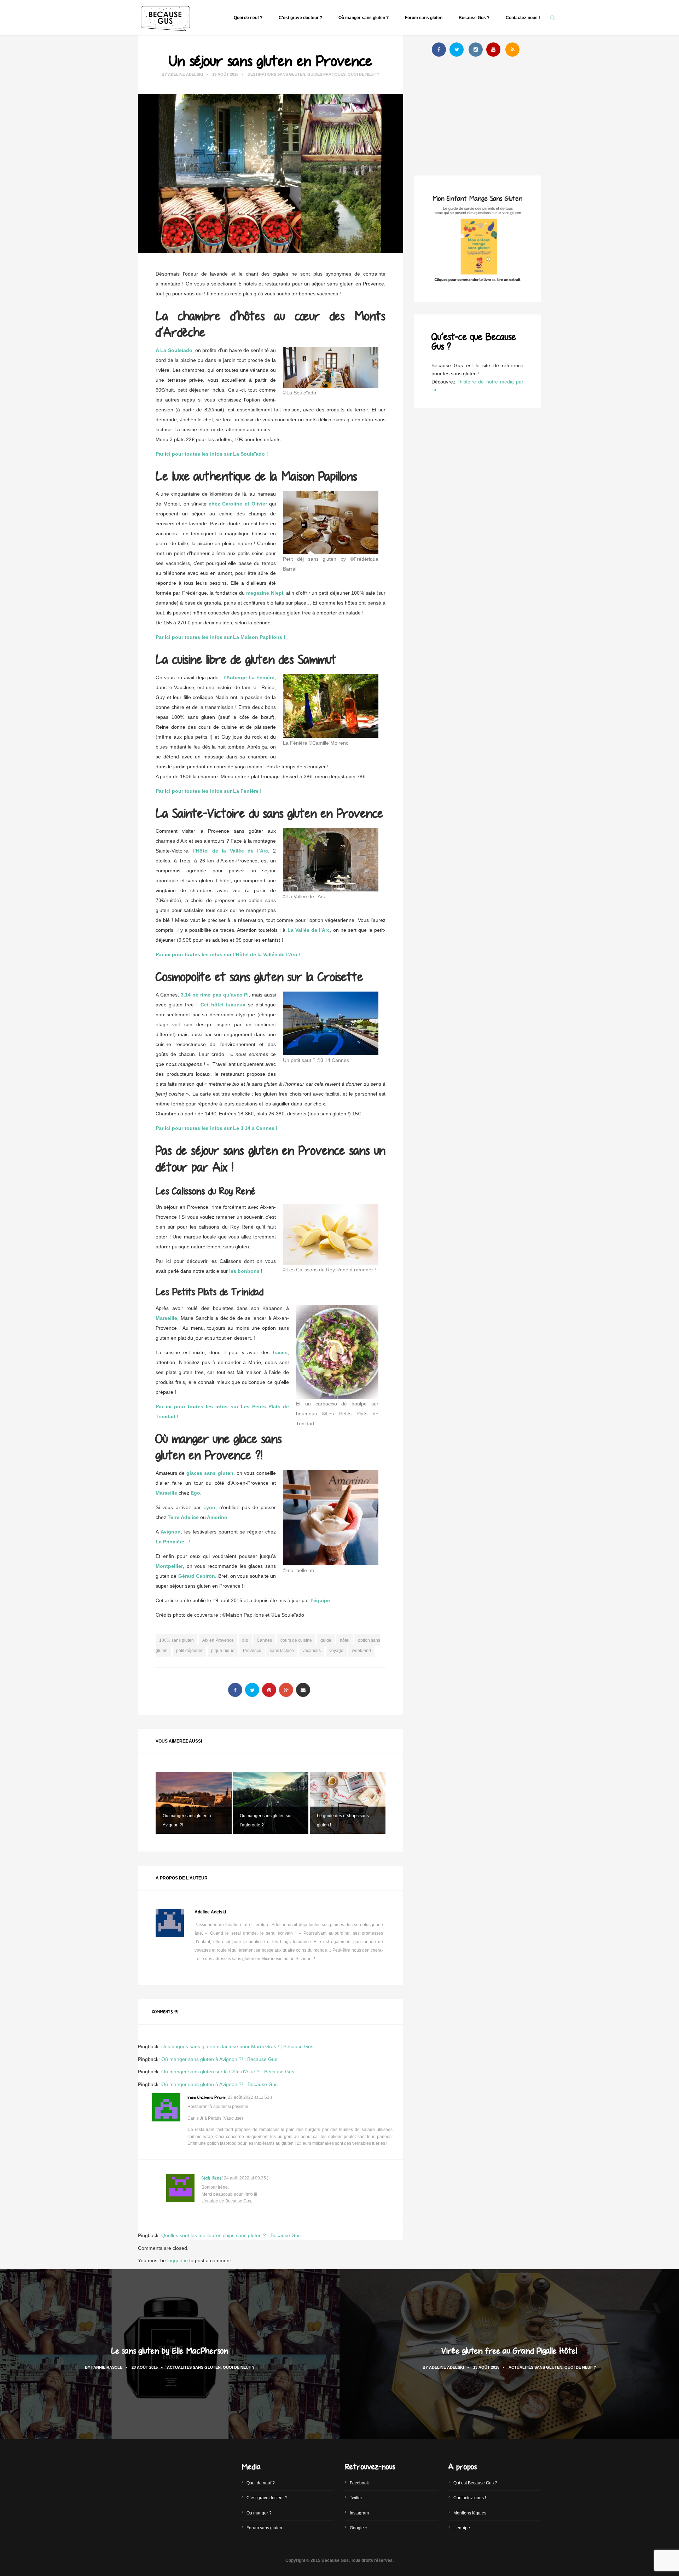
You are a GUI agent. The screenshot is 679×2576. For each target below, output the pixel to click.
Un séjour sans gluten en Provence (271, 60)
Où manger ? (259, 2513)
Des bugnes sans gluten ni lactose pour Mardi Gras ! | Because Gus (237, 2046)
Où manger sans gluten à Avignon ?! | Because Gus (219, 2059)
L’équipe (462, 2528)
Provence (252, 1651)
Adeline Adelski (185, 74)
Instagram (359, 2513)
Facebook (359, 2483)
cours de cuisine (296, 1640)
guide (326, 1640)
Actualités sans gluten (194, 2367)
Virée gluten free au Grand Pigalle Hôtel (509, 2350)
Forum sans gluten (424, 18)
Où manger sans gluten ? (364, 18)
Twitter (356, 2498)
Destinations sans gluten (276, 74)
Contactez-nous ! (523, 18)
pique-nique (223, 1651)
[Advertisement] (477, 118)
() (249, 2097)
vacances (312, 1651)
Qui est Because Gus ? (475, 2483)
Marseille (166, 1493)
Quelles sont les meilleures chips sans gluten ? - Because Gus (231, 2235)
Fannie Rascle (107, 2367)
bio (245, 1640)
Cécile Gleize (211, 2178)
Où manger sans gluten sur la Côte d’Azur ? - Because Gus (228, 2072)
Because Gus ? (474, 18)
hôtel (345, 1640)
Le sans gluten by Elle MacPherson (170, 2350)
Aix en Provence (218, 1640)
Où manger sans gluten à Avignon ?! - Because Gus (219, 2084)
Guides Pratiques (326, 74)
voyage (336, 1651)
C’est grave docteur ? (300, 18)
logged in (178, 2260)
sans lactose (282, 1651)
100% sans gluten (176, 1640)
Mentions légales (470, 2513)
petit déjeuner (189, 1651)
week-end (361, 1651)
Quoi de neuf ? (248, 18)
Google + (359, 2528)
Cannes (264, 1640)
